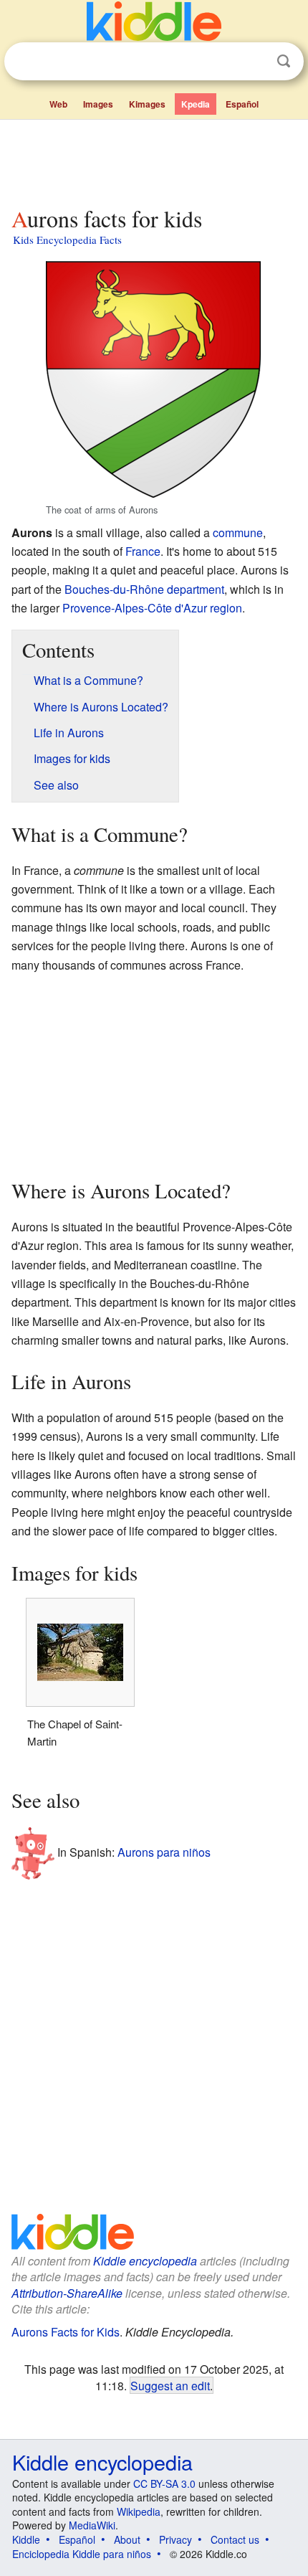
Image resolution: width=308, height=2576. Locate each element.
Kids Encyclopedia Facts (67, 240)
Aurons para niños (164, 1851)
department (196, 589)
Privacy (175, 2539)
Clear (254, 62)
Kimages (147, 104)
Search (284, 61)
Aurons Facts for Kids (66, 2332)
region (226, 608)
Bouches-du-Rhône (114, 589)
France (143, 551)
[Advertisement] (154, 160)
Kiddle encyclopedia (145, 2261)
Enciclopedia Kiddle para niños (82, 2554)
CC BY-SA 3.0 (164, 2483)
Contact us (235, 2539)
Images (98, 104)
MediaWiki (92, 2525)
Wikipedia (139, 2511)
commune (238, 532)
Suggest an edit (170, 2385)
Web (58, 104)
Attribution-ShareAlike (67, 2293)
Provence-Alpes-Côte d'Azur (135, 608)
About (127, 2539)
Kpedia (196, 104)
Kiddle (26, 2539)
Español (242, 104)
